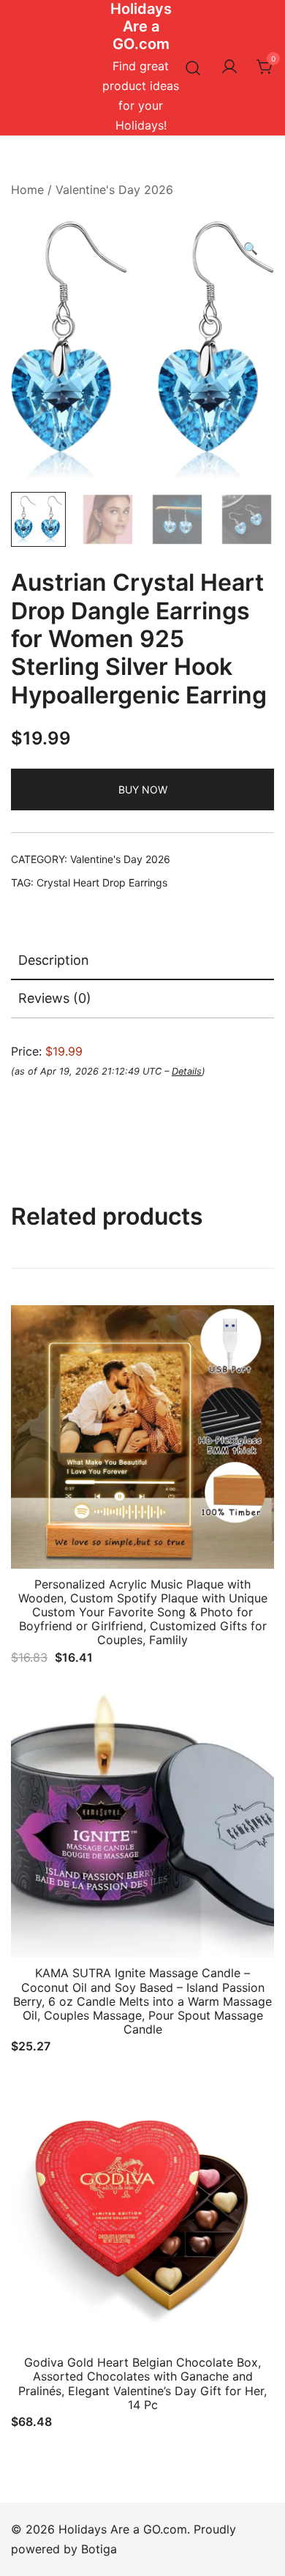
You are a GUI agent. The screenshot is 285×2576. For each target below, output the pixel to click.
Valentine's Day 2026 (114, 190)
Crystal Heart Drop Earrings (102, 882)
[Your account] (229, 67)
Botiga (99, 2549)
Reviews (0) (55, 998)
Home (27, 190)
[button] (251, 249)
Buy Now (143, 789)
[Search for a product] (193, 68)
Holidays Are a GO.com (141, 26)
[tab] (142, 961)
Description (54, 960)
